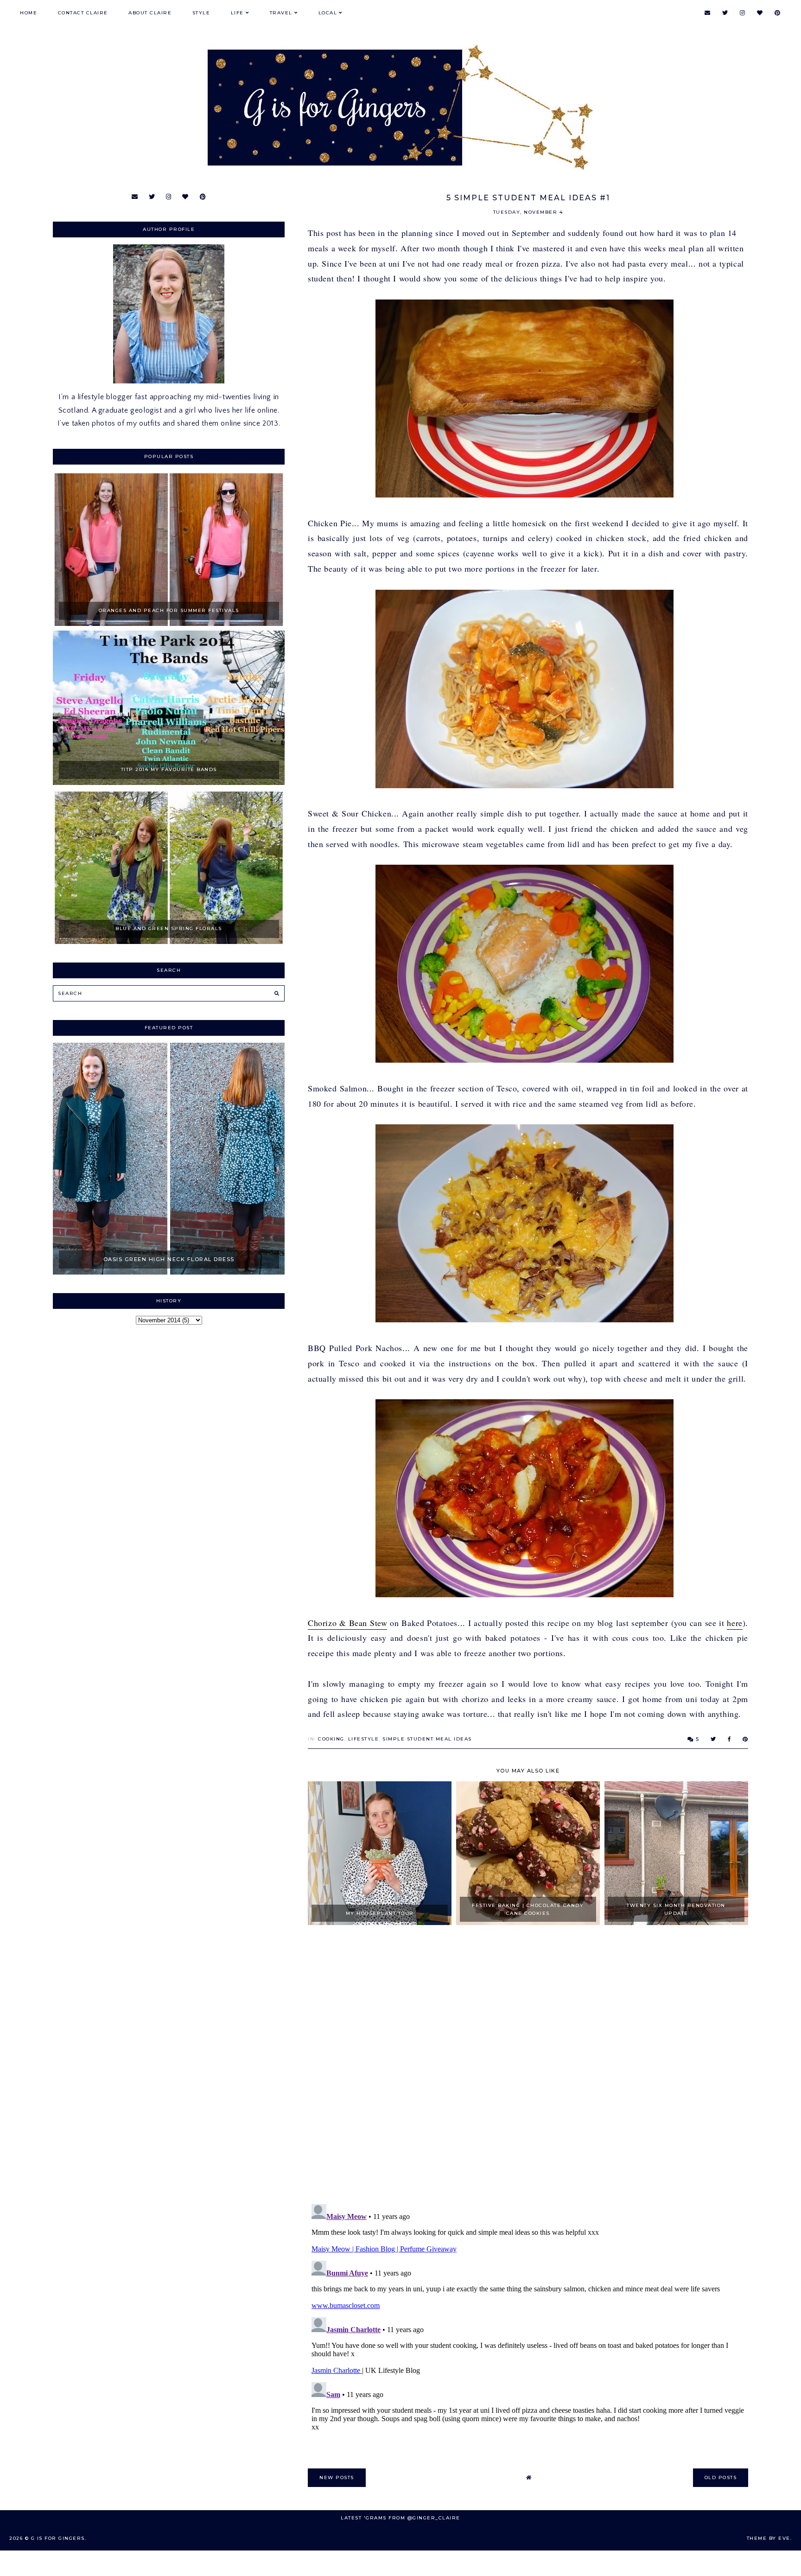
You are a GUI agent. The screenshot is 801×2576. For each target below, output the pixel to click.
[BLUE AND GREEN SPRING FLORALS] (169, 942)
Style (201, 13)
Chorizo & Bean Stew (347, 1623)
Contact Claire (83, 13)
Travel (281, 13)
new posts (337, 2477)
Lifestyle (364, 1739)
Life (237, 13)
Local (328, 13)
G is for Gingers (58, 2538)
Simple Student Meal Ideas (427, 1739)
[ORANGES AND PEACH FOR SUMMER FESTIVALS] (169, 624)
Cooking (331, 1739)
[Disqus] (528, 2066)
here (734, 1623)
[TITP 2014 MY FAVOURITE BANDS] (169, 783)
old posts (721, 2477)
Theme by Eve (769, 2538)
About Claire (150, 13)
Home (29, 13)
